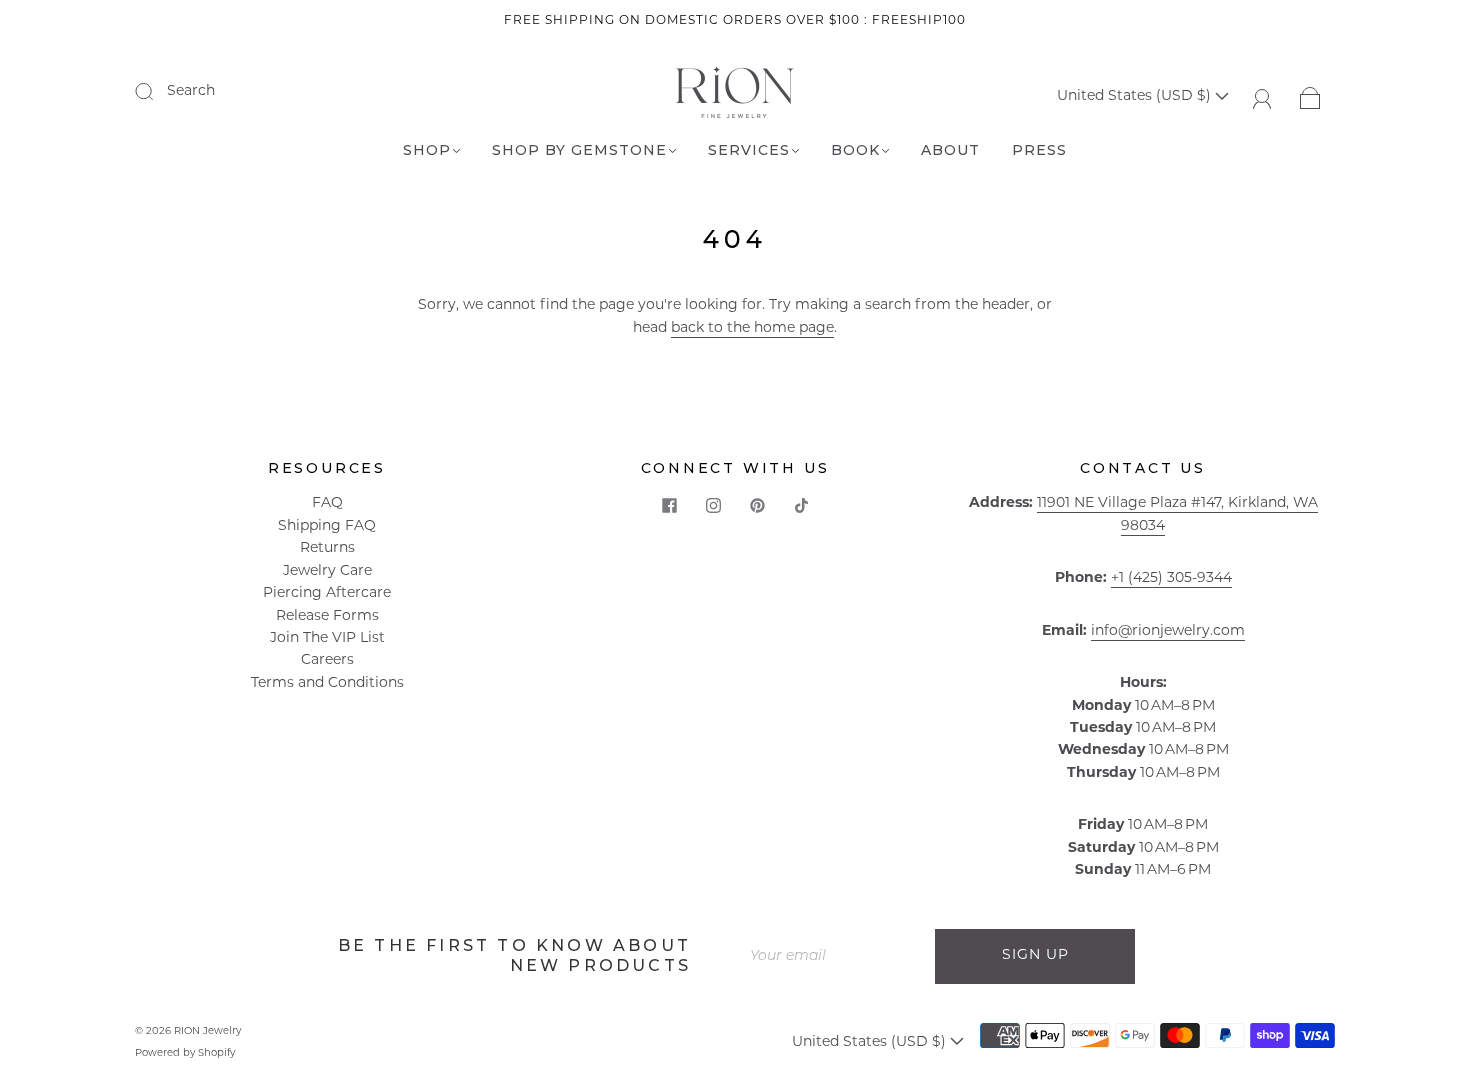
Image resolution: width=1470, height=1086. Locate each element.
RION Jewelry (207, 1031)
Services (749, 150)
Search (191, 91)
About (950, 150)
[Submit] (157, 91)
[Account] (1262, 96)
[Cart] (1310, 96)
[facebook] (669, 505)
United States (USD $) (1136, 96)
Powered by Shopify (185, 1053)
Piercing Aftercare (327, 593)
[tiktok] (801, 505)
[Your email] (835, 956)
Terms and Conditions (327, 683)
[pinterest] (757, 505)
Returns (327, 548)
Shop (427, 150)
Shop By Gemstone (579, 150)
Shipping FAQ (327, 526)
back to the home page (752, 328)
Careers (327, 660)
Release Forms (327, 616)
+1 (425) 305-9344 (1171, 578)
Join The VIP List (327, 638)
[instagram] (713, 505)
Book (855, 150)
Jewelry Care (327, 571)
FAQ (327, 503)
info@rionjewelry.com (1168, 631)
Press (1039, 150)
